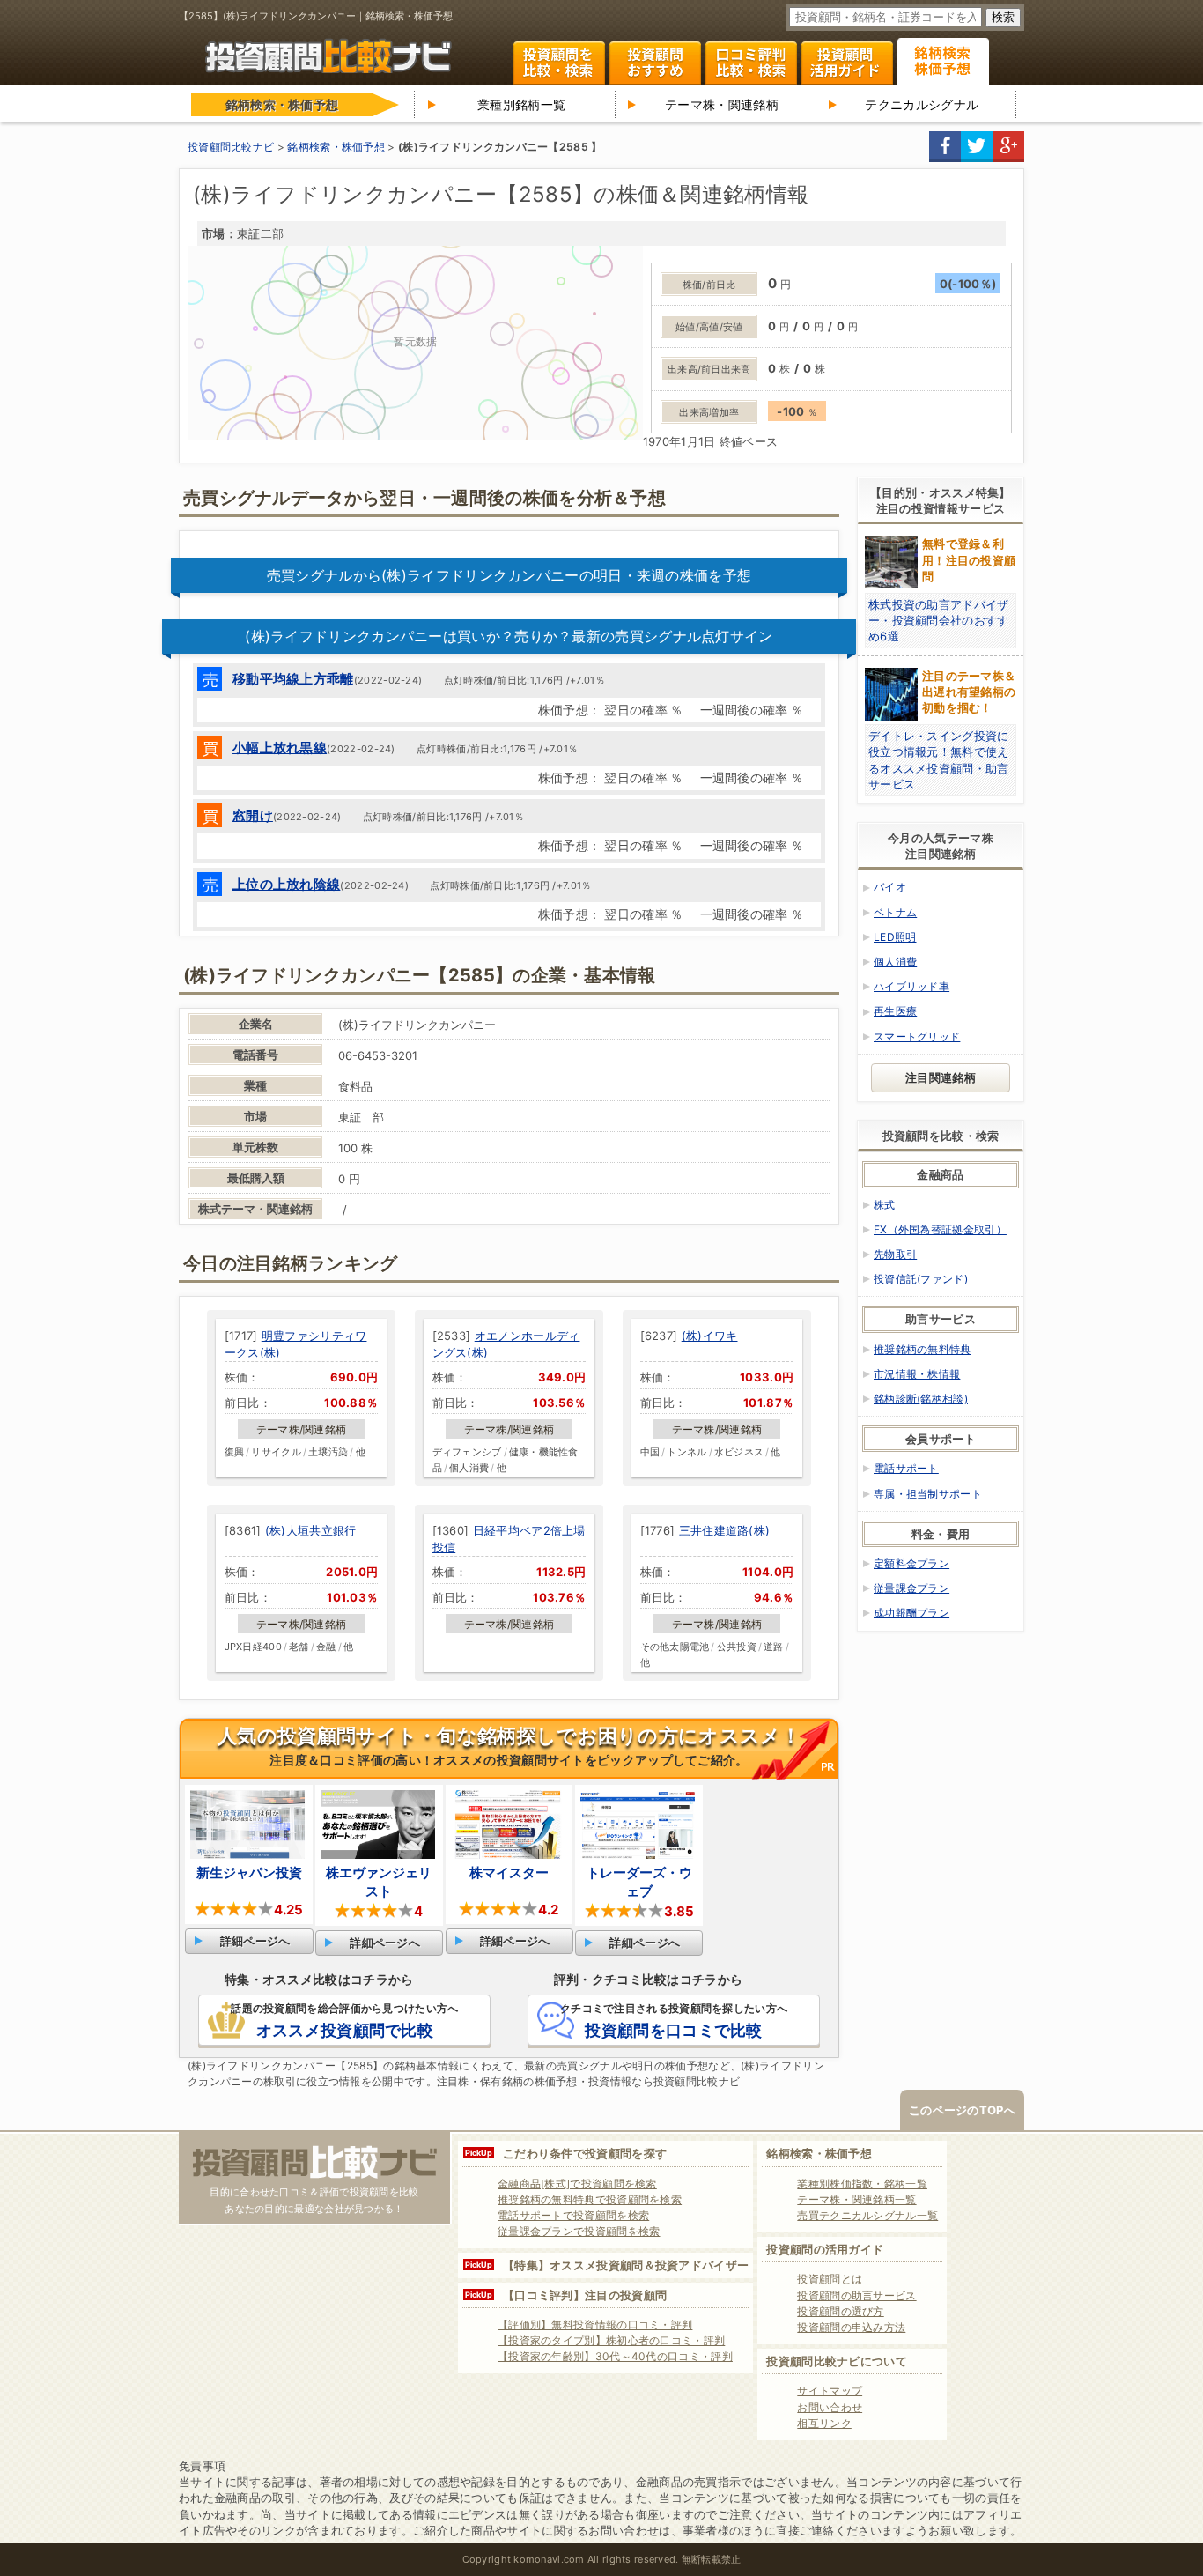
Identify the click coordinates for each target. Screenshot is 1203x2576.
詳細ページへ (255, 1941)
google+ (1008, 147)
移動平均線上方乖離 (293, 679)
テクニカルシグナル (922, 104)
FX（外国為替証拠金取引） (940, 1229)
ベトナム (895, 912)
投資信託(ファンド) (921, 1279)
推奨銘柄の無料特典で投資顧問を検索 (590, 2199)
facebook (945, 147)
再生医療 (895, 1011)
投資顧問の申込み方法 (851, 2327)
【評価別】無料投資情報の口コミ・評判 (595, 2324)
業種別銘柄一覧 (521, 104)
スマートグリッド (917, 1036)
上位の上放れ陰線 (286, 884)
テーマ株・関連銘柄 (722, 104)
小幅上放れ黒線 (280, 748)
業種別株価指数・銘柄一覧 (862, 2184)
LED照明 (895, 937)
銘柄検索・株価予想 (819, 2153)
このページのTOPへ (962, 2110)
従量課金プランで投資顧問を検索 (579, 2231)
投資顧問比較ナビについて (837, 2361)
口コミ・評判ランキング (751, 63)
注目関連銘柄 (941, 1077)
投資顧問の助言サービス (856, 2295)
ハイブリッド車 (911, 986)
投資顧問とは (830, 2279)
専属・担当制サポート (928, 1494)
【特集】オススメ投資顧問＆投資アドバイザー (626, 2265)
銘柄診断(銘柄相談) (921, 1399)
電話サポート (906, 1468)
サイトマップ (830, 2391)
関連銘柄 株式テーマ (943, 62)
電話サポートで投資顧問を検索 (573, 2215)
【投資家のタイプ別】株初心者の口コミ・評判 (611, 2340)
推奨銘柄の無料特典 (923, 1349)
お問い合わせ (830, 2407)
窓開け (253, 815)
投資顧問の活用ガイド (825, 2249)
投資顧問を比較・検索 (559, 63)
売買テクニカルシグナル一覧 (867, 2215)
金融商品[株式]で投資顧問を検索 (577, 2184)
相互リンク (824, 2423)
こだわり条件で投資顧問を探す (585, 2153)
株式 (885, 1205)
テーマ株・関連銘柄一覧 (856, 2199)
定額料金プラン (911, 1563)
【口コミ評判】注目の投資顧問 (585, 2295)
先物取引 (895, 1254)
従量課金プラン (911, 1588)
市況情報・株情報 (917, 1374)
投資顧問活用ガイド (847, 63)
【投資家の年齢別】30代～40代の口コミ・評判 (615, 2356)
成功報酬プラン (911, 1613)
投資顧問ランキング (655, 63)
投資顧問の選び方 (840, 2311)
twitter (977, 147)
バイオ (890, 887)
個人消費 (895, 962)
